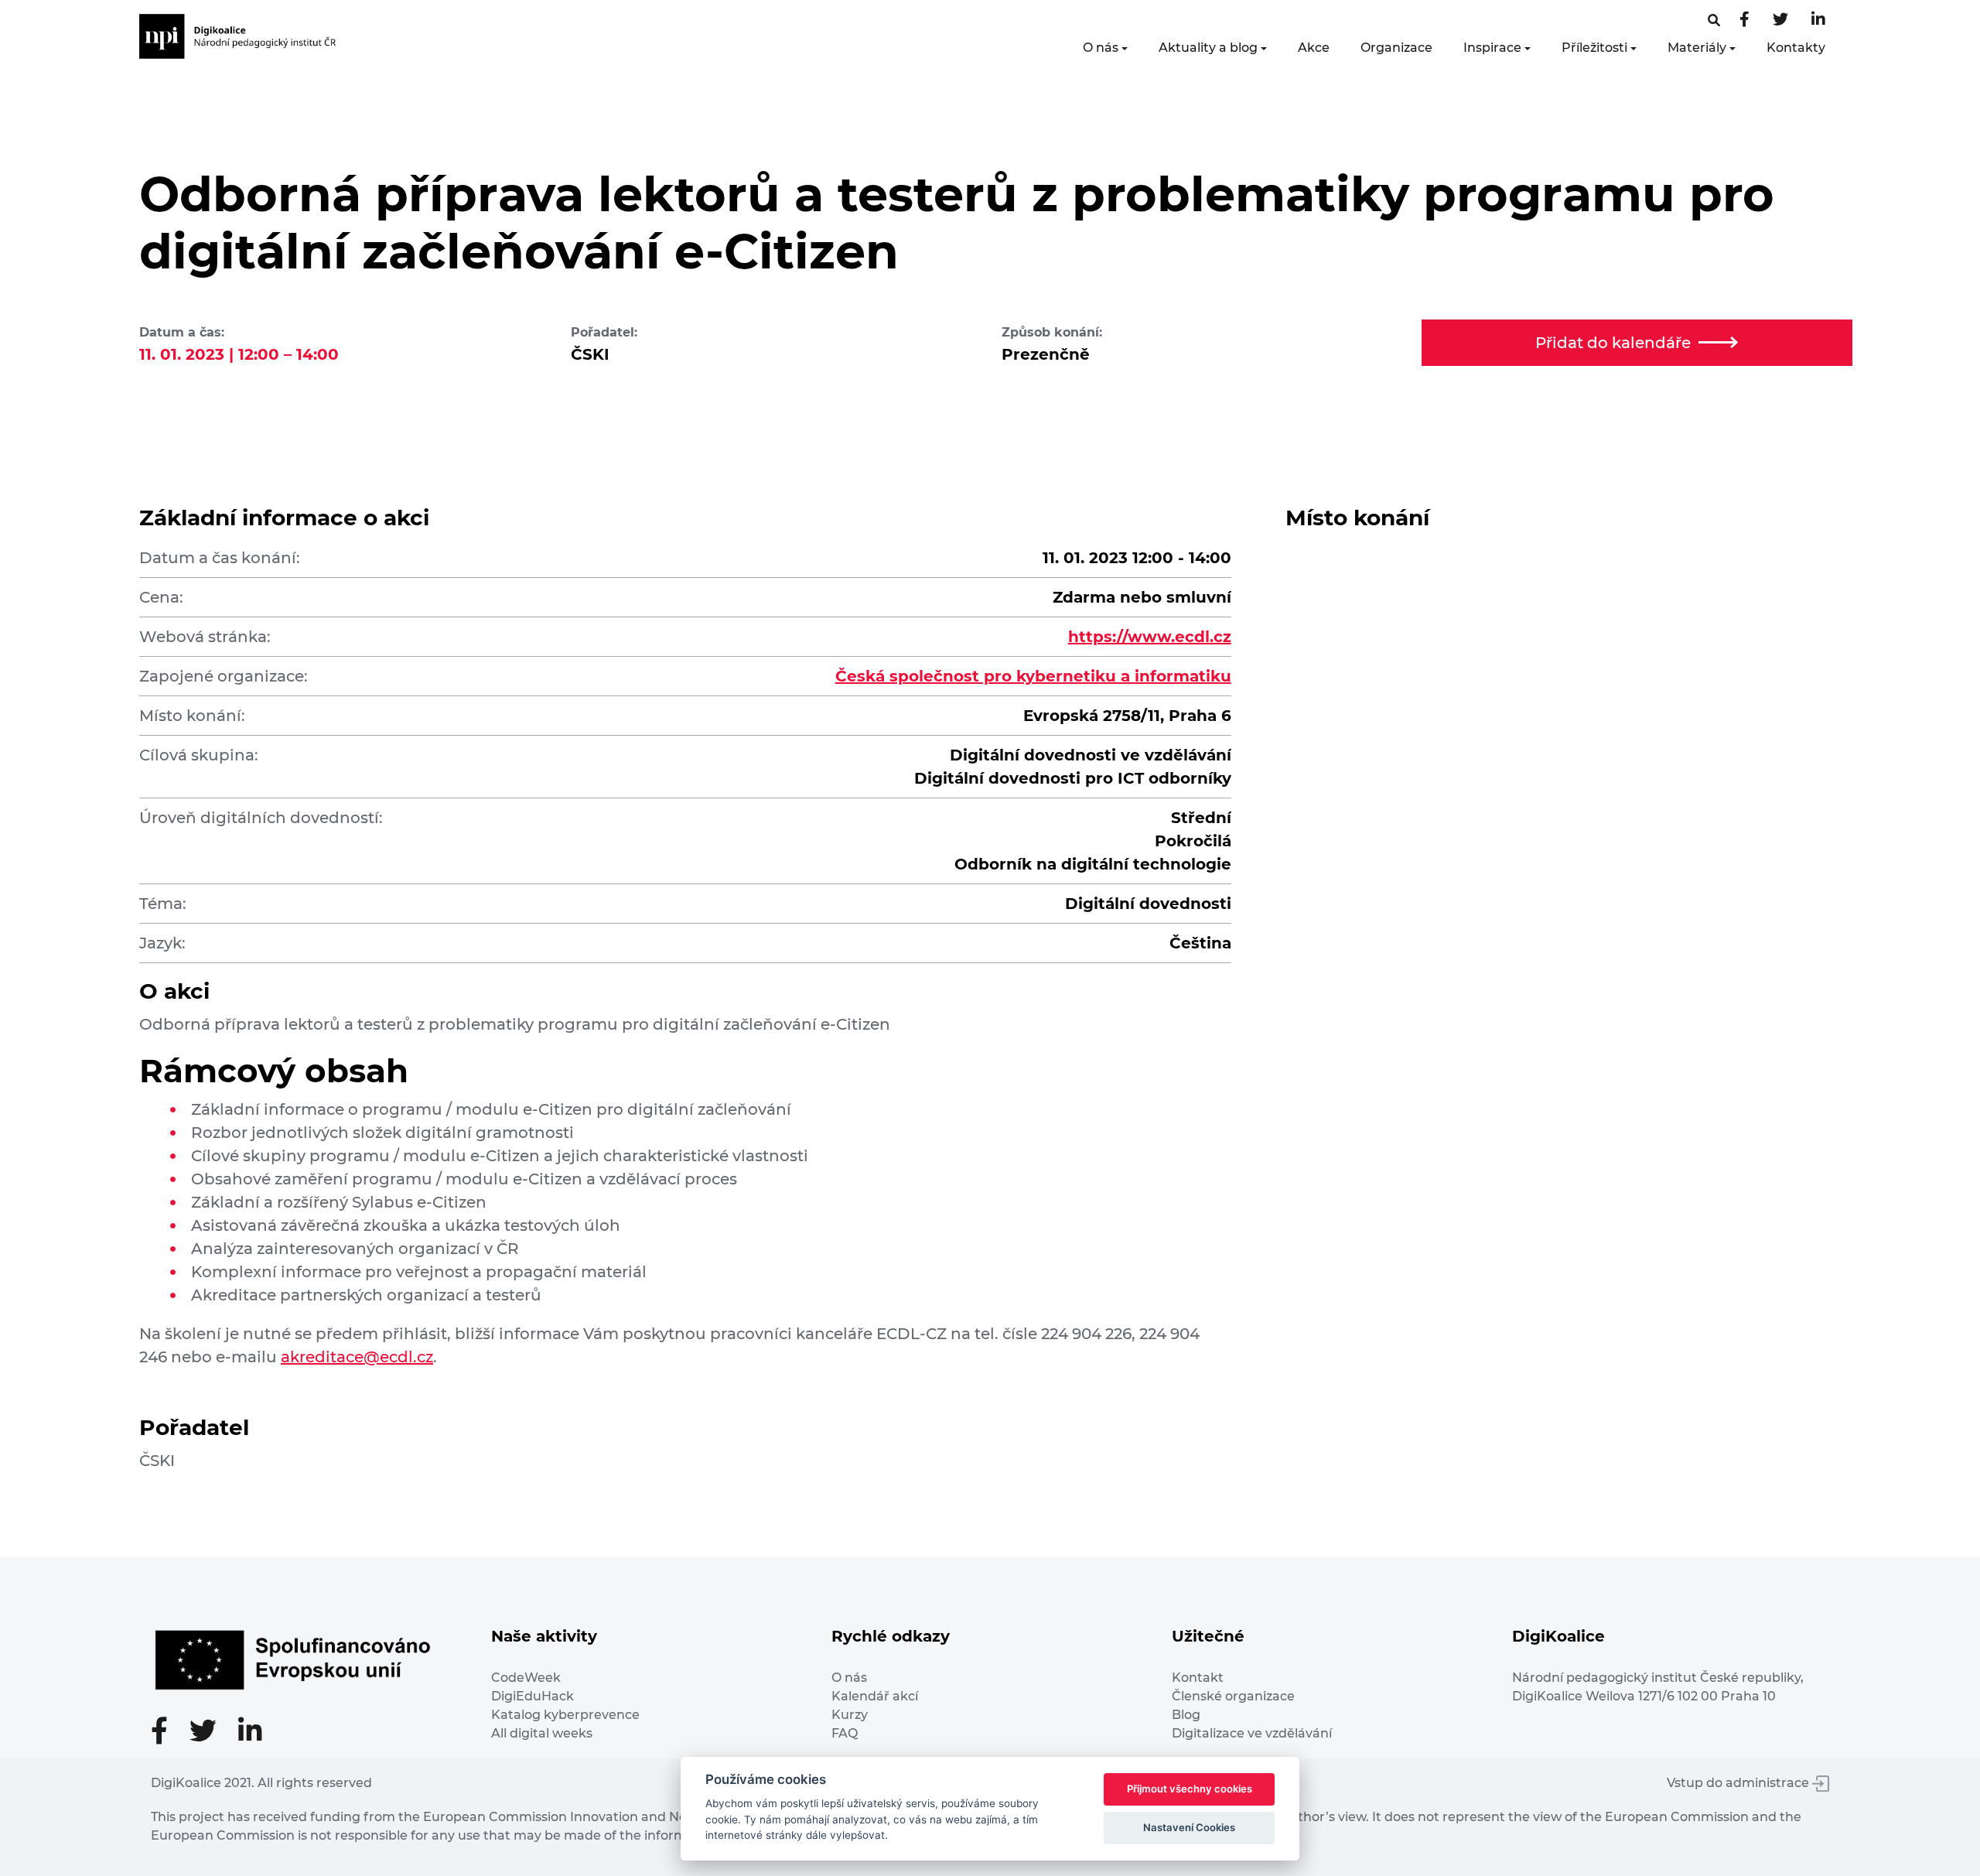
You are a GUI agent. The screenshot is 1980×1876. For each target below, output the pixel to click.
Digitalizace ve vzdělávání (1252, 1733)
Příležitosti (1594, 48)
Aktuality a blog (1208, 48)
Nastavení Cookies (1189, 1827)
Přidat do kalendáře (1613, 343)
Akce (1314, 48)
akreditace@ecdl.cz (357, 1357)
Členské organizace (1233, 1696)
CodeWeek (526, 1678)
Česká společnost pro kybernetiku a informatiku (1033, 676)
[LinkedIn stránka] (1818, 21)
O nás (1101, 48)
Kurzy (850, 1715)
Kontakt (1198, 1678)
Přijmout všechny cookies (1190, 1789)
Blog (1186, 1715)
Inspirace (1492, 48)
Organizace (1396, 48)
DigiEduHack (533, 1696)
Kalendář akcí (875, 1696)
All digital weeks (542, 1733)
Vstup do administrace (1739, 1783)
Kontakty (1796, 48)
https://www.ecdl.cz (1150, 637)
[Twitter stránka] (1780, 21)
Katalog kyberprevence (565, 1715)
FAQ (845, 1733)
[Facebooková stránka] (1714, 21)
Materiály (1697, 48)
